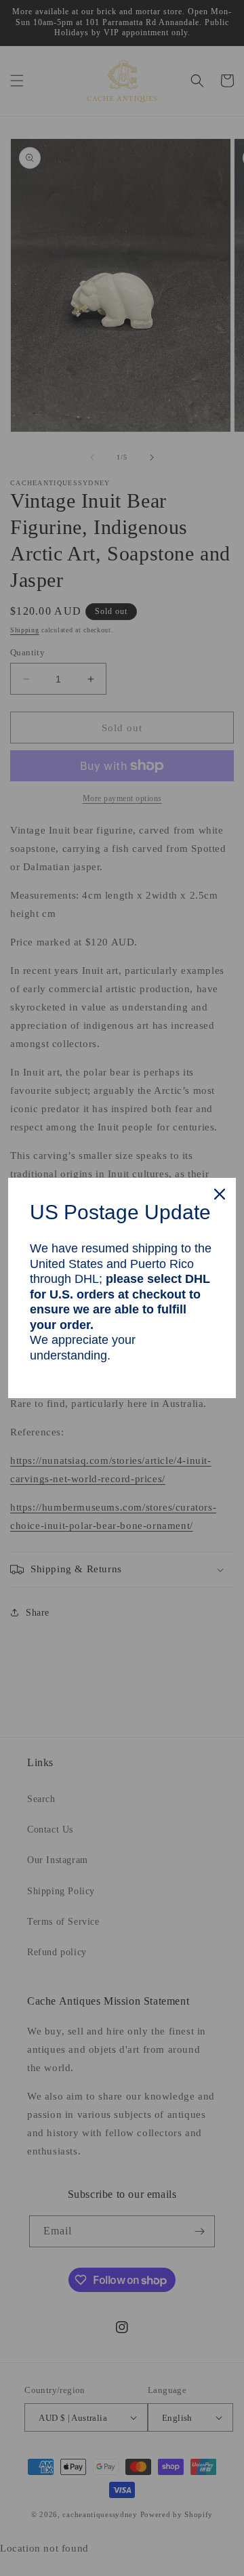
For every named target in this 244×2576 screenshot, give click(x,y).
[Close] (220, 1194)
